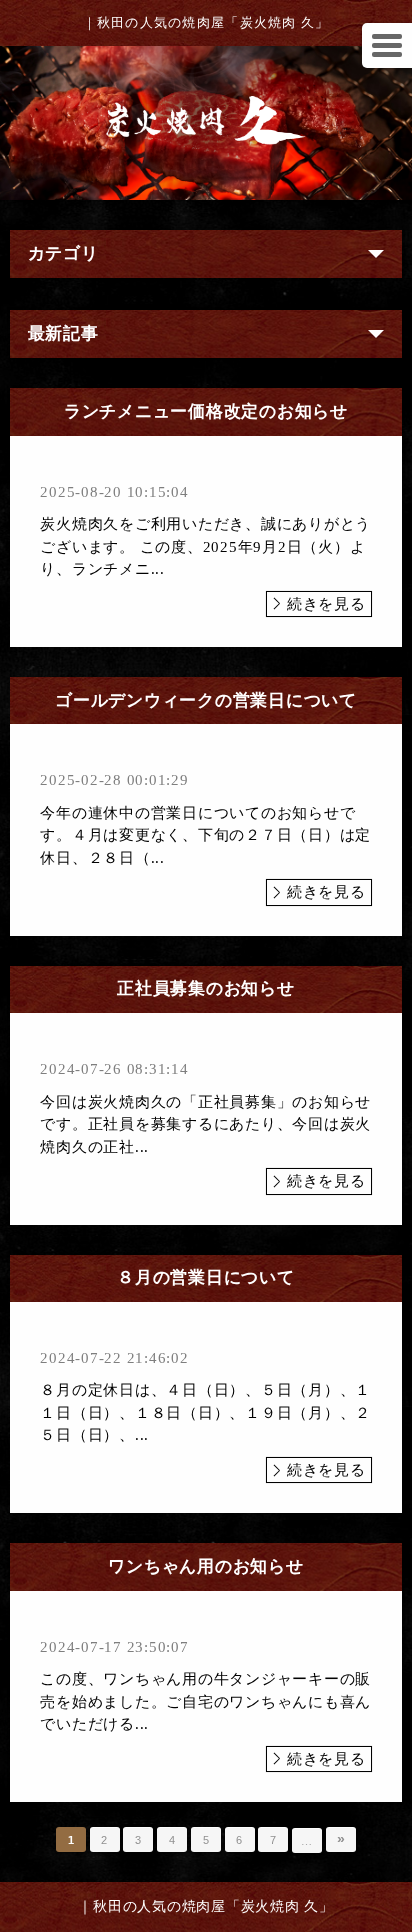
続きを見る (326, 604)
